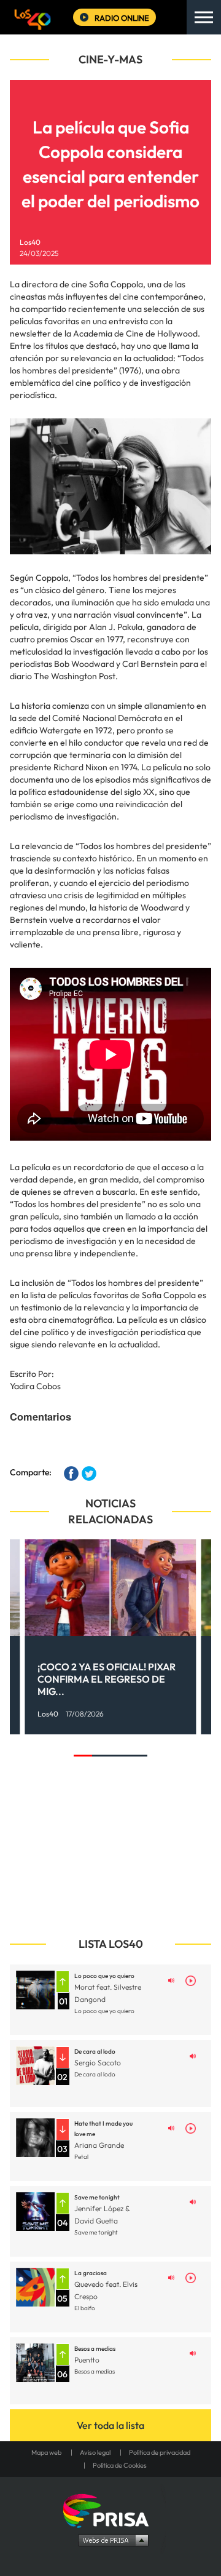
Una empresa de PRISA (110, 2510)
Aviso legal (95, 2452)
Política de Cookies (120, 2465)
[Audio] (171, 1980)
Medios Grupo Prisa (111, 2540)
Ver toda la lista (110, 2425)
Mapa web (46, 2452)
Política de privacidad (160, 2452)
